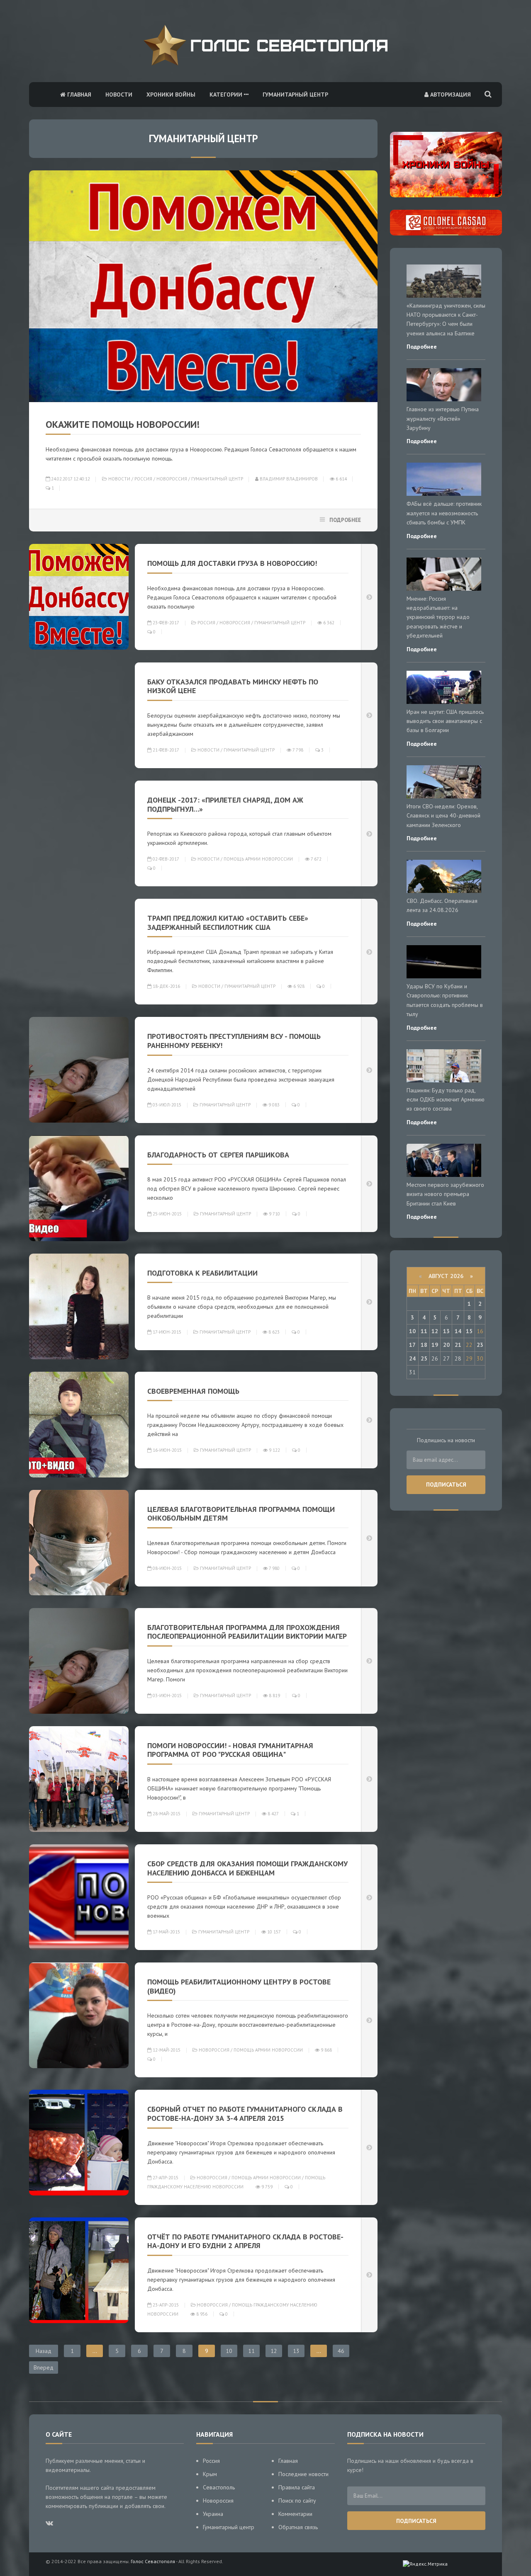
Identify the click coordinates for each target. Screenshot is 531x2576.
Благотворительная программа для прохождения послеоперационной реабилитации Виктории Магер (247, 1632)
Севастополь (219, 2487)
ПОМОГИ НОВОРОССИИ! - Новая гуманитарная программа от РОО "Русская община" (230, 1750)
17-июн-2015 (166, 1332)
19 (435, 1345)
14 (458, 1331)
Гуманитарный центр (295, 95)
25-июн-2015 (167, 1214)
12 (274, 2351)
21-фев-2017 (165, 750)
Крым (210, 2474)
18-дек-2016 (166, 986)
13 (296, 2351)
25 (424, 1358)
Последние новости (303, 2474)
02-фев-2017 (165, 859)
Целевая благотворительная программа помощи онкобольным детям (241, 1514)
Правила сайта (297, 2487)
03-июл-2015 (166, 1105)
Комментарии (295, 2514)
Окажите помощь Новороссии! (123, 424)
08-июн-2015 (167, 1568)
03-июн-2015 (167, 1696)
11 (251, 2351)
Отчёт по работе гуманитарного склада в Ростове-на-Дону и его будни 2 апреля (245, 2241)
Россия (143, 479)
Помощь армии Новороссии (258, 859)
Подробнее (345, 520)
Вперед (44, 2367)
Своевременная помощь (193, 1391)
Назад (44, 2351)
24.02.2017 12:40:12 (70, 479)
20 (446, 1345)
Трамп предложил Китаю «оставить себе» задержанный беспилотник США (228, 923)
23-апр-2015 (165, 2305)
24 (412, 1358)
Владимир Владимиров (288, 479)
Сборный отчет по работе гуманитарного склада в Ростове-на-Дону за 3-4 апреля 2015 (245, 2114)
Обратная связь (298, 2527)
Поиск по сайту (297, 2501)
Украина (213, 2514)
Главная (78, 95)
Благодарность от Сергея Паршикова (218, 1155)
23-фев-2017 (165, 623)
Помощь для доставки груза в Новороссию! (232, 563)
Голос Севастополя (153, 2561)
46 (341, 2351)
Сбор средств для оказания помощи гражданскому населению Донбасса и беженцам (247, 1868)
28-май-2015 (166, 1814)
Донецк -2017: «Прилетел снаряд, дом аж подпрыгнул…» (225, 804)
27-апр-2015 (165, 2178)
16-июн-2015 (167, 1450)
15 (469, 1331)
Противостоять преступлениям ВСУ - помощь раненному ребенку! (234, 1041)
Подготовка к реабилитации (202, 1273)
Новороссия (172, 479)
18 (424, 1345)
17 (412, 1345)
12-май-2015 (166, 2050)
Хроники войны (171, 95)
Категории (227, 95)
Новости (119, 95)
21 (458, 1345)
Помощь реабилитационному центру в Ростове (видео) (239, 1986)
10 (229, 2351)
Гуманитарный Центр (217, 479)
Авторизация (450, 95)
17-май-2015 (166, 1932)
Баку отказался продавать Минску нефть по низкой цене (233, 686)
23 (480, 1345)
